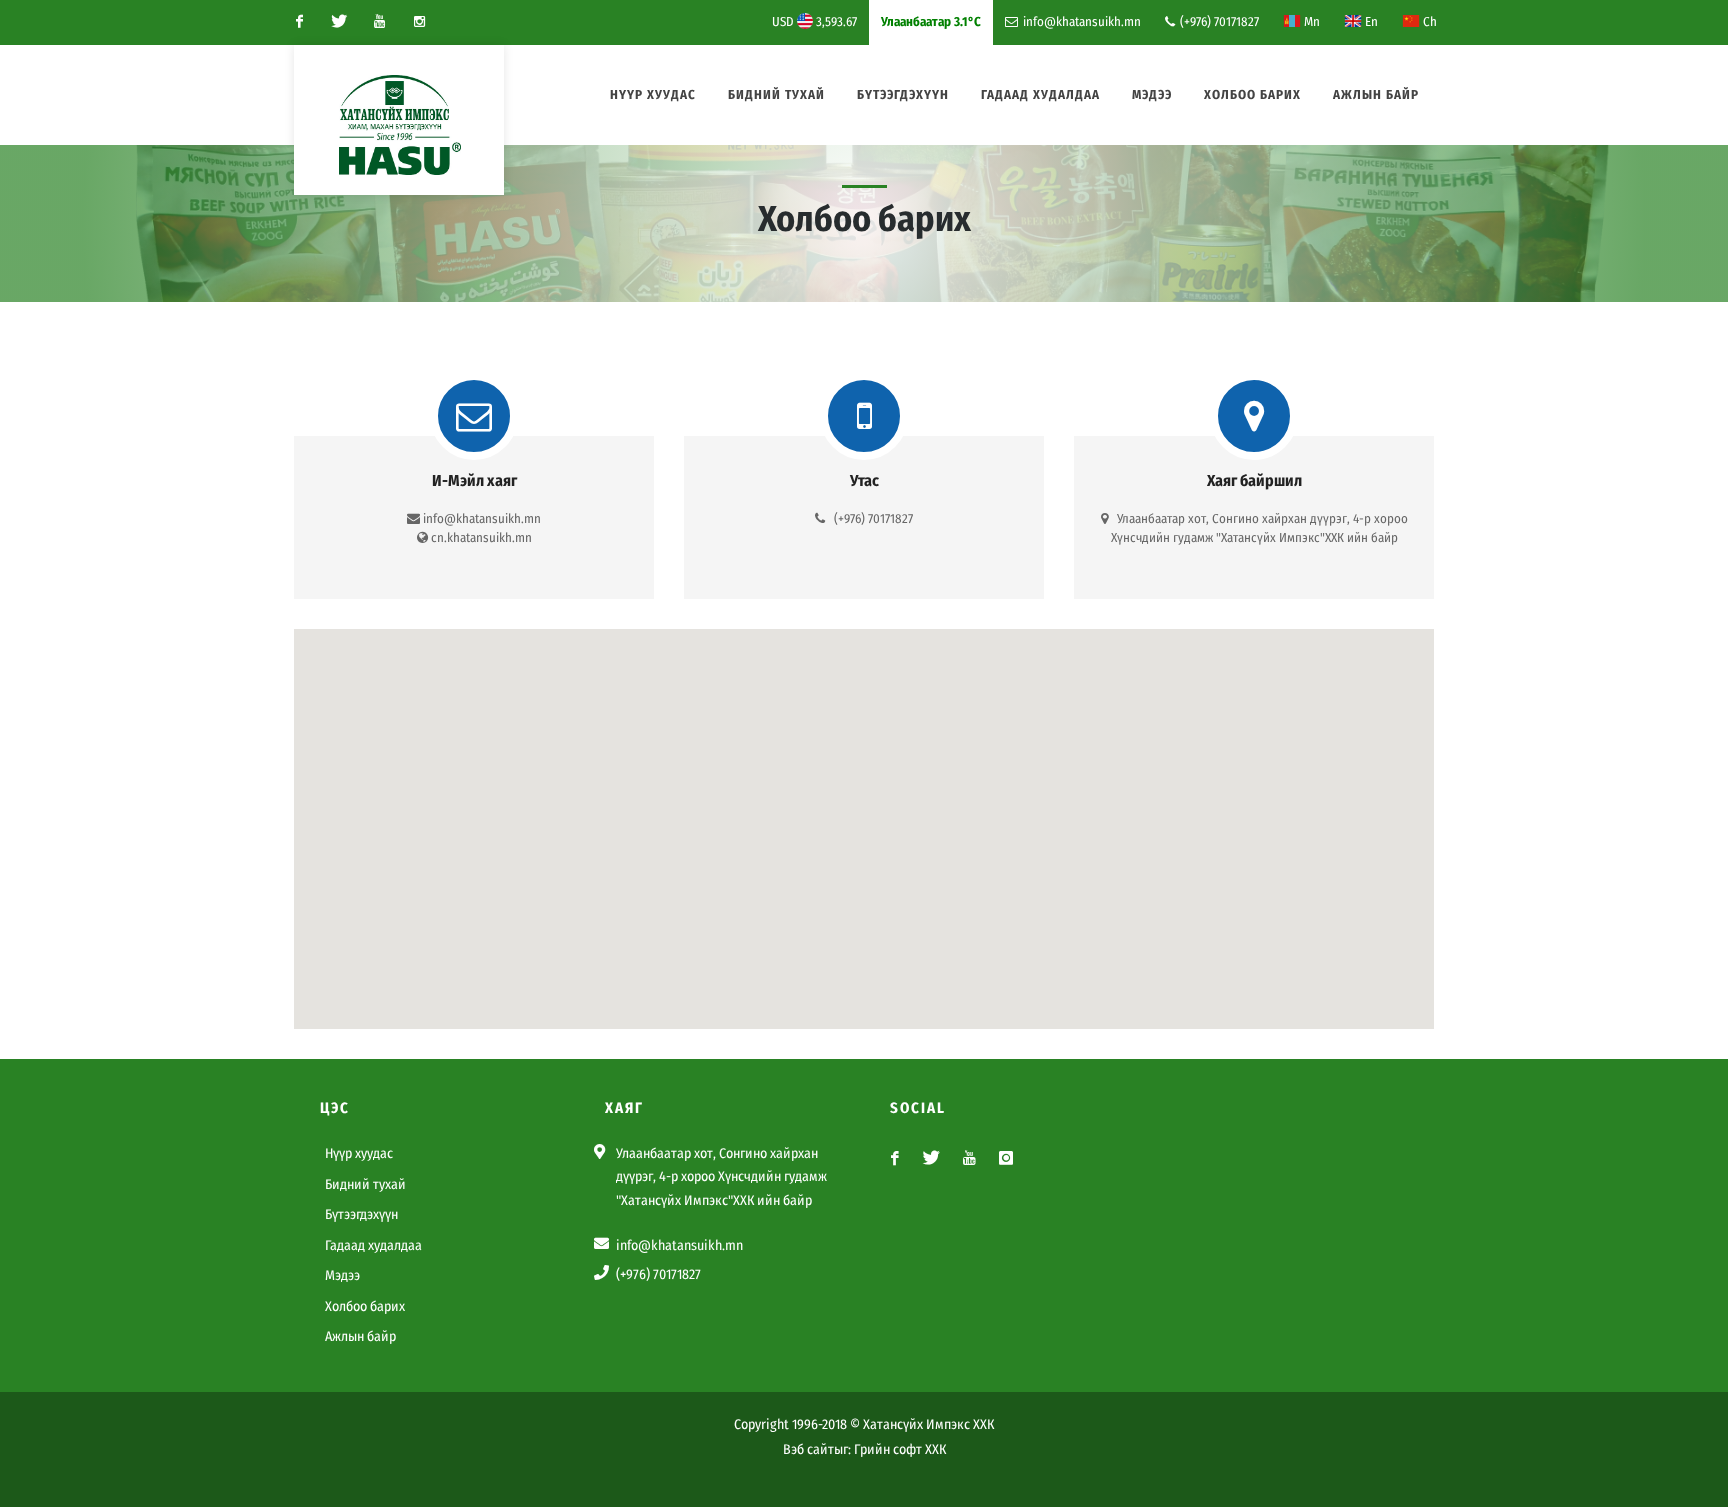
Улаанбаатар (931, 21)
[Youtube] (379, 22)
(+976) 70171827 (1218, 21)
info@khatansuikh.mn (1082, 21)
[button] (864, 817)
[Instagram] (419, 22)
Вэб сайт (808, 1449)
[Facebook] (299, 22)
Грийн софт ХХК (900, 1449)
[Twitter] (339, 22)
